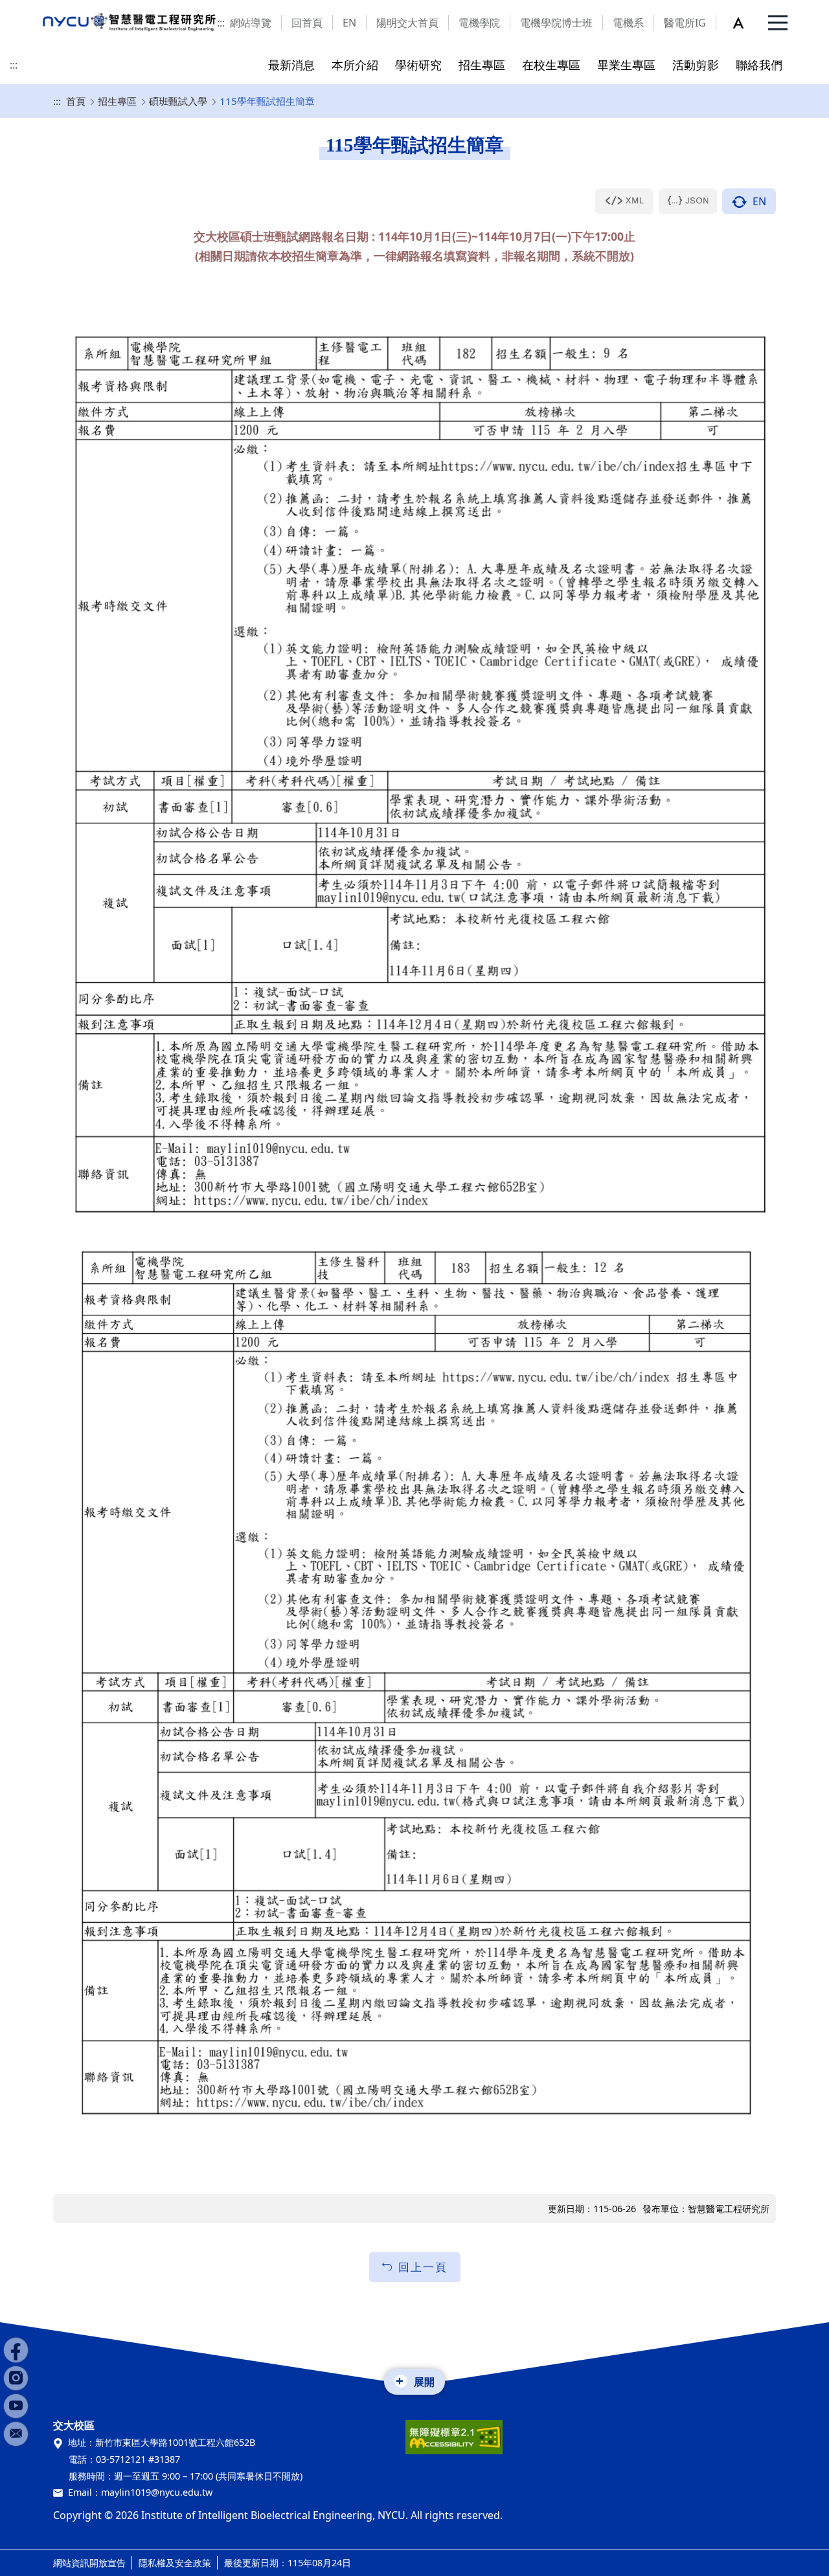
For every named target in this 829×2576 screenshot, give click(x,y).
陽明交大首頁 (407, 23)
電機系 (628, 23)
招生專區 (117, 101)
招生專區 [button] (482, 64)
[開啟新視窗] (624, 201)
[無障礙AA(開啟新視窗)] (454, 2442)
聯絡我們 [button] (759, 64)
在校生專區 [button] (551, 64)
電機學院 (479, 23)
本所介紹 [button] (355, 64)
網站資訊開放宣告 (89, 2563)
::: (221, 23)
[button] (745, 23)
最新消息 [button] (291, 64)
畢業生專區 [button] (626, 64)
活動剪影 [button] (696, 64)
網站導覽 (251, 23)
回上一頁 (423, 2267)
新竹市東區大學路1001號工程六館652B (175, 2442)
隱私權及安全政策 (175, 2563)
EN (349, 23)
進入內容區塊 (31, 8)
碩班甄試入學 (178, 101)
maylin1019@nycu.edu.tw (157, 2492)
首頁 (76, 101)
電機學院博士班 (556, 23)
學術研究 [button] (418, 64)
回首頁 (307, 23)
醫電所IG (685, 23)
